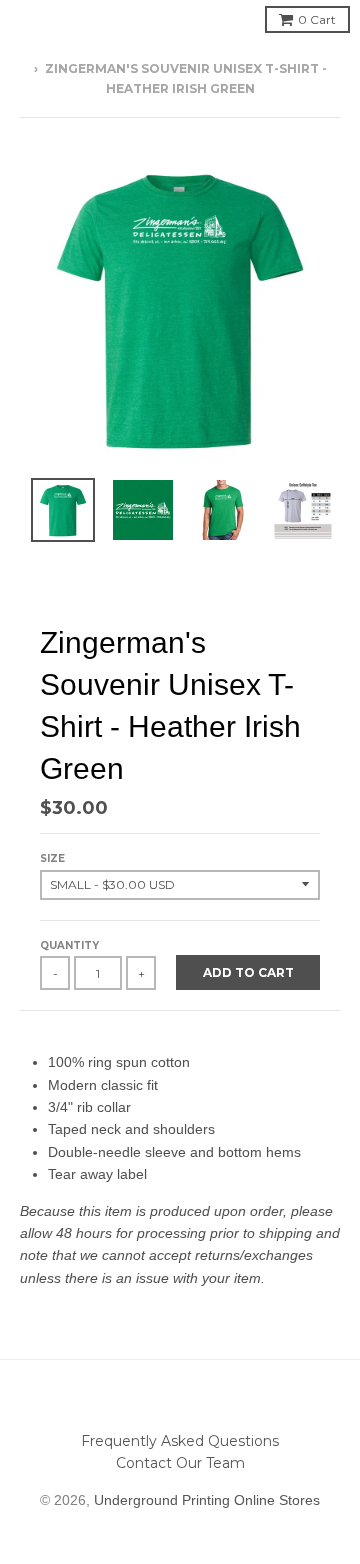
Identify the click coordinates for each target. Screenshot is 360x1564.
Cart (317, 19)
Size (52, 858)
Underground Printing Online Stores (207, 1500)
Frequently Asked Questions (180, 1441)
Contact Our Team (180, 1463)
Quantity (69, 945)
